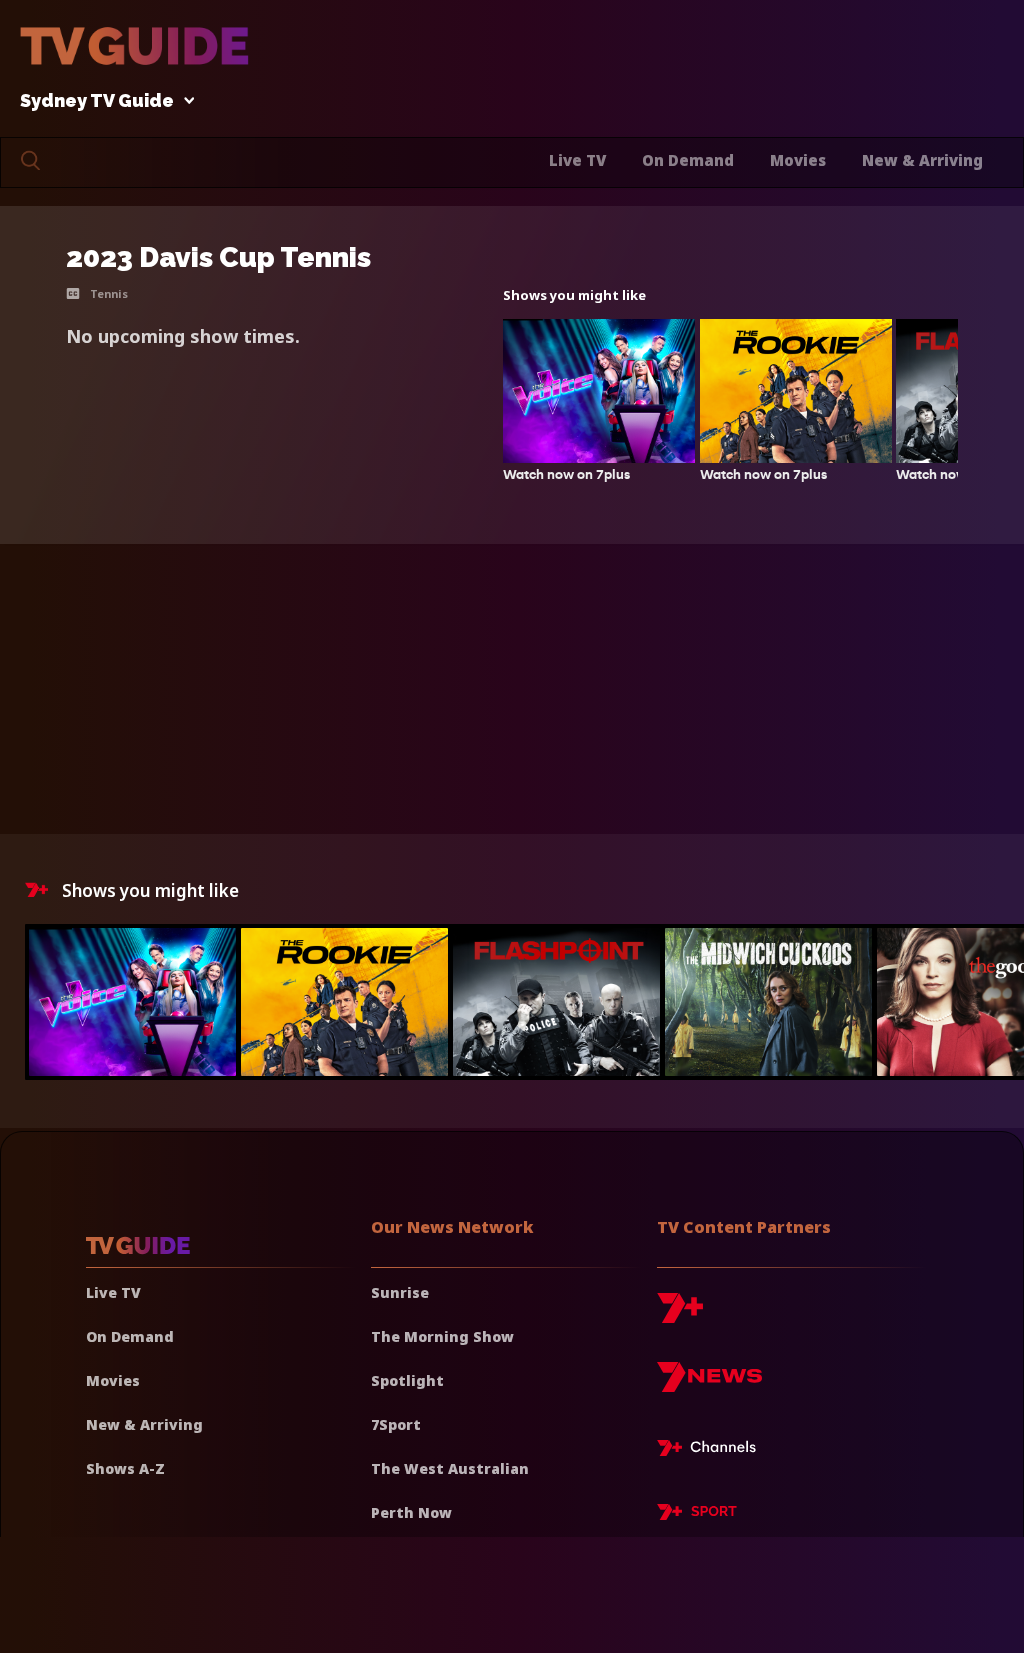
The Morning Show (442, 1336)
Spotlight (407, 1380)
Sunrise (400, 1292)
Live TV (577, 160)
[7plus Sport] (697, 1515)
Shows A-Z (125, 1468)
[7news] (709, 1384)
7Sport (396, 1424)
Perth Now (411, 1512)
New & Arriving (922, 160)
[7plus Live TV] (712, 1451)
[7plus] (680, 1315)
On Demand (688, 160)
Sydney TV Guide (97, 101)
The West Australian (450, 1468)
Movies (798, 160)
